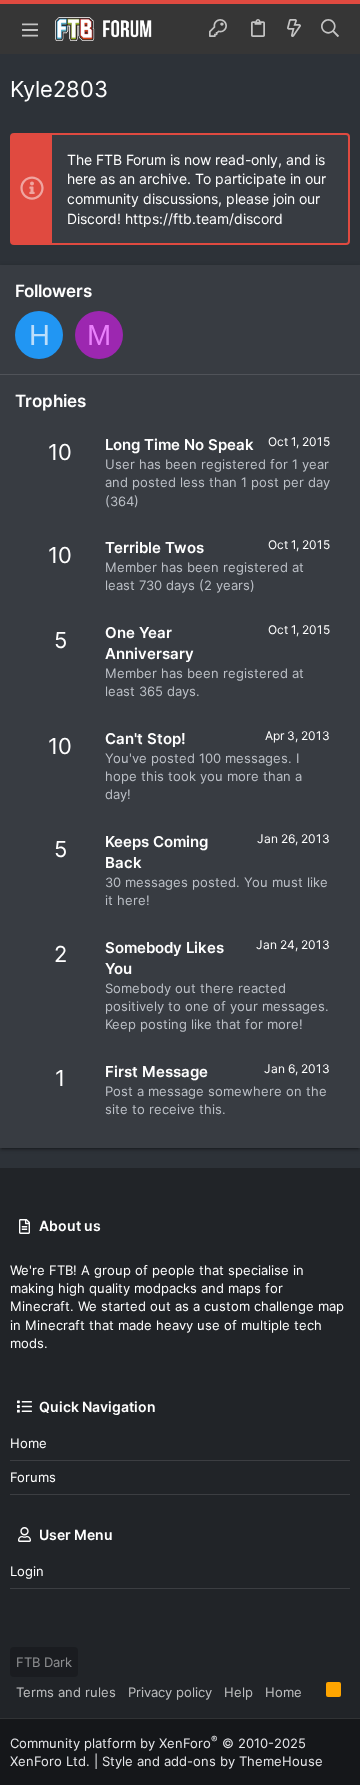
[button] (30, 29)
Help (238, 1692)
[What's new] (294, 29)
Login (27, 1571)
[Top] (314, 1691)
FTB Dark (44, 1662)
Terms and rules (66, 1692)
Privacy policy (170, 1692)
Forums (33, 1477)
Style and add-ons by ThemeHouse (212, 1761)
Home (28, 1443)
